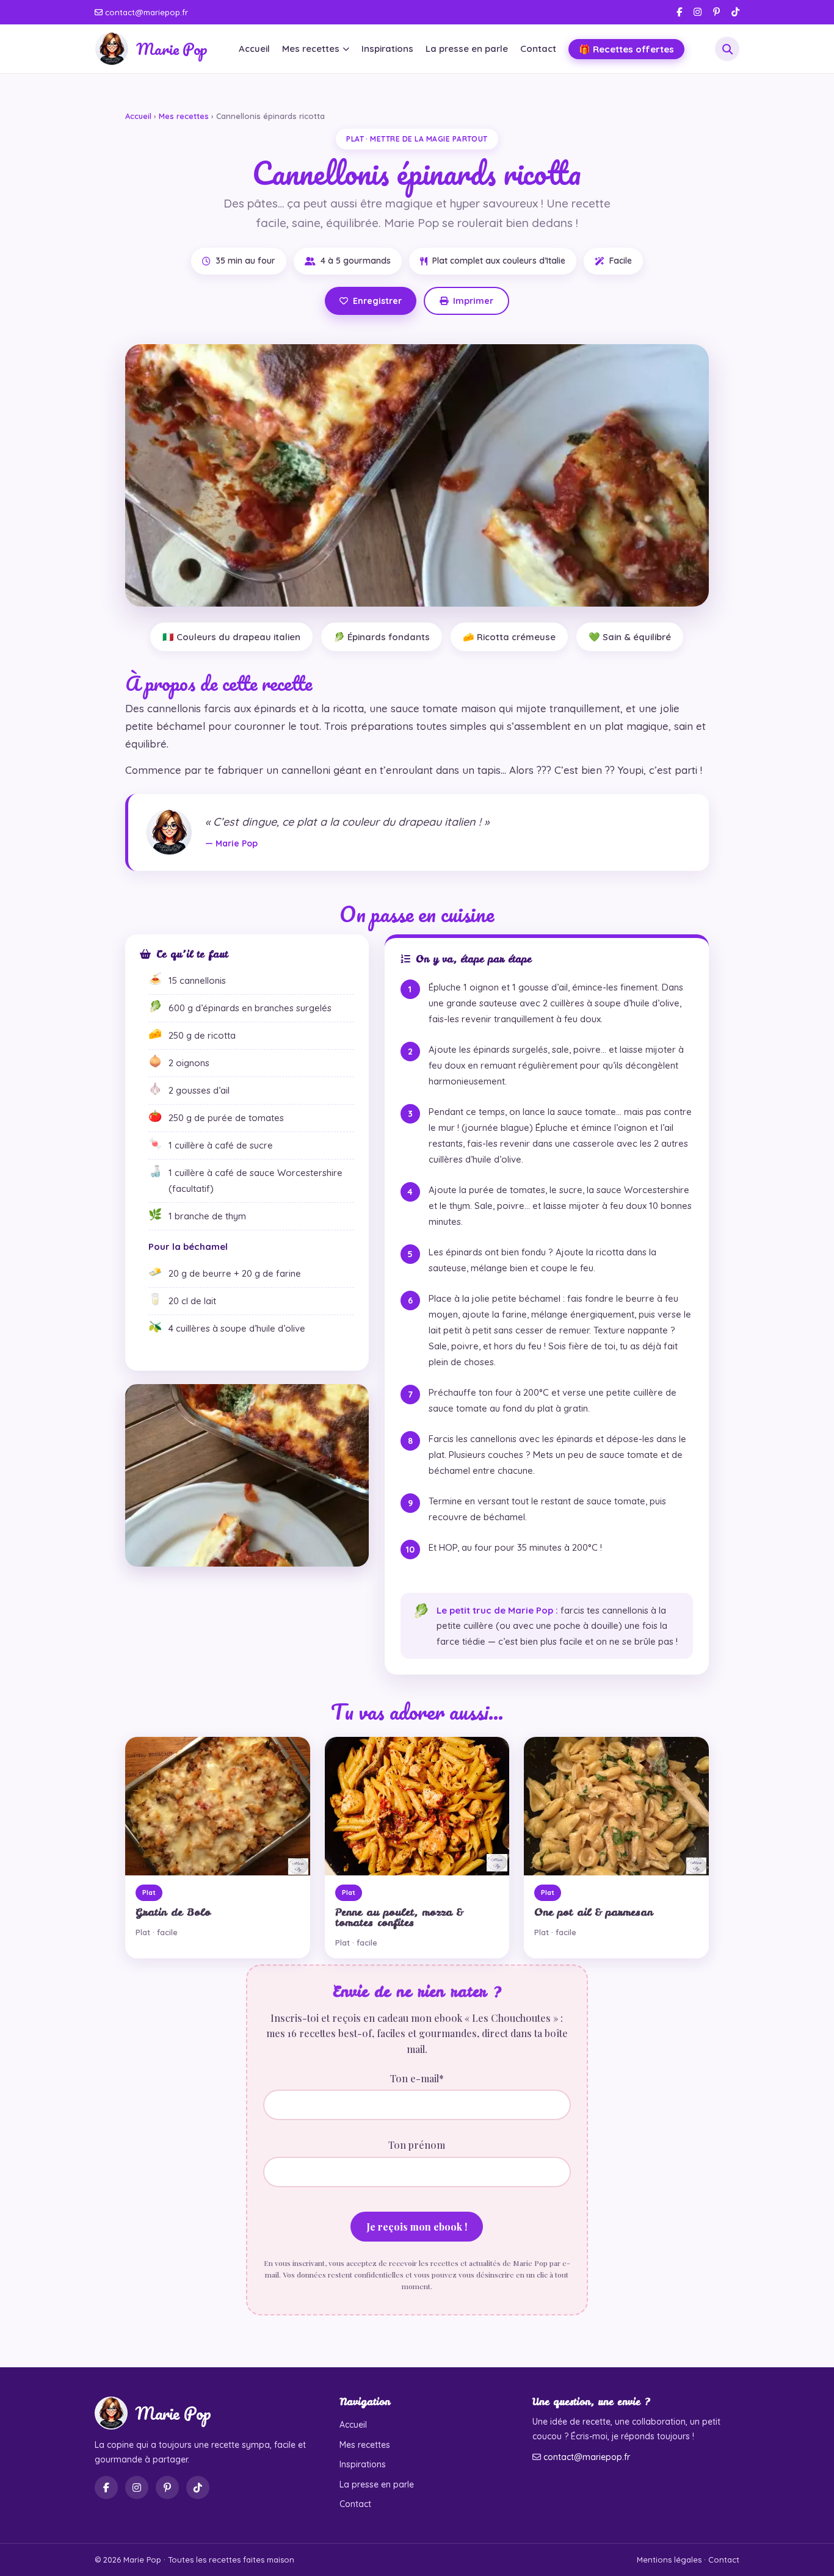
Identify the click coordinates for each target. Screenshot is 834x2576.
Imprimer (473, 301)
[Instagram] (698, 12)
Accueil (254, 49)
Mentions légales (669, 2560)
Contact (538, 49)
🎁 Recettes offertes (626, 49)
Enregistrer (377, 301)
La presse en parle (467, 49)
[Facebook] (679, 12)
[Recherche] (727, 49)
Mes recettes (311, 49)
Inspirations (387, 49)
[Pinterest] (716, 12)
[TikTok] (735, 12)
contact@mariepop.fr (145, 12)
